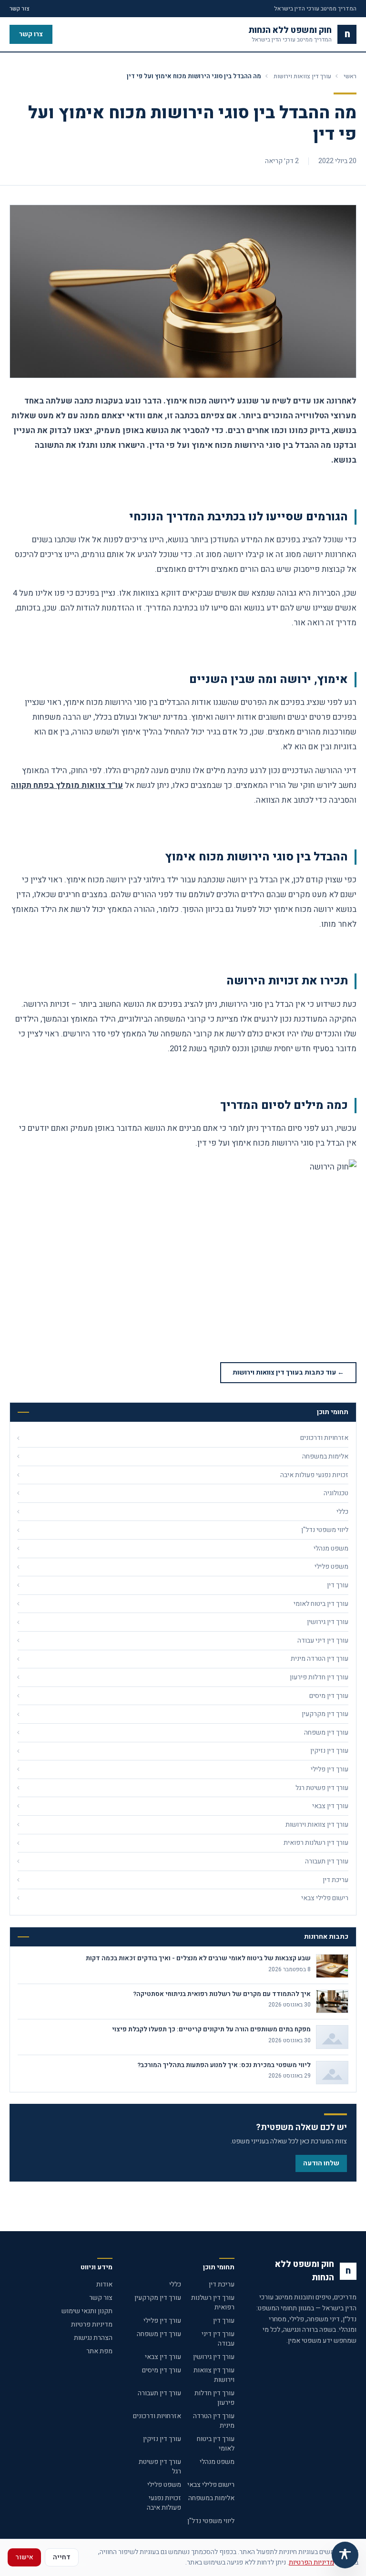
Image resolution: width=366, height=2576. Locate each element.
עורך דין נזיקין (162, 2439)
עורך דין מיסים (162, 2370)
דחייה (62, 2557)
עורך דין (224, 2321)
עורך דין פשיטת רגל (160, 2467)
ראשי (350, 76)
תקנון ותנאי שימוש (87, 2311)
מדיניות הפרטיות (311, 2562)
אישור (24, 2557)
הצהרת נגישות (93, 2338)
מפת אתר (99, 2351)
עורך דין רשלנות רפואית (213, 2302)
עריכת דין (222, 2284)
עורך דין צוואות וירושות (302, 76)
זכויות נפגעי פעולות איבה (164, 2503)
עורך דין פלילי (162, 2321)
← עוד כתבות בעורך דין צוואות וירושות (288, 1372)
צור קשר (20, 9)
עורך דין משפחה (159, 2334)
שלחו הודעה (321, 2163)
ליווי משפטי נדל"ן (211, 2521)
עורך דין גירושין (214, 2357)
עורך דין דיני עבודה (218, 2339)
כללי (175, 2284)
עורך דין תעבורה (159, 2393)
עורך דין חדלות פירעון (214, 2398)
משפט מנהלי (217, 2462)
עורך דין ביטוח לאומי (216, 2444)
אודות (104, 2284)
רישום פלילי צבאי (211, 2485)
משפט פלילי (164, 2485)
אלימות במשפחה (211, 2498)
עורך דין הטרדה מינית (214, 2421)
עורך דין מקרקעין (158, 2298)
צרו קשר (31, 34)
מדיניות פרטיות (92, 2324)
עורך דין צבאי (163, 2357)
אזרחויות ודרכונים (157, 2416)
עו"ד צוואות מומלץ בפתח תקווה (67, 785)
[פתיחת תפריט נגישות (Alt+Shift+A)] (345, 2555)
